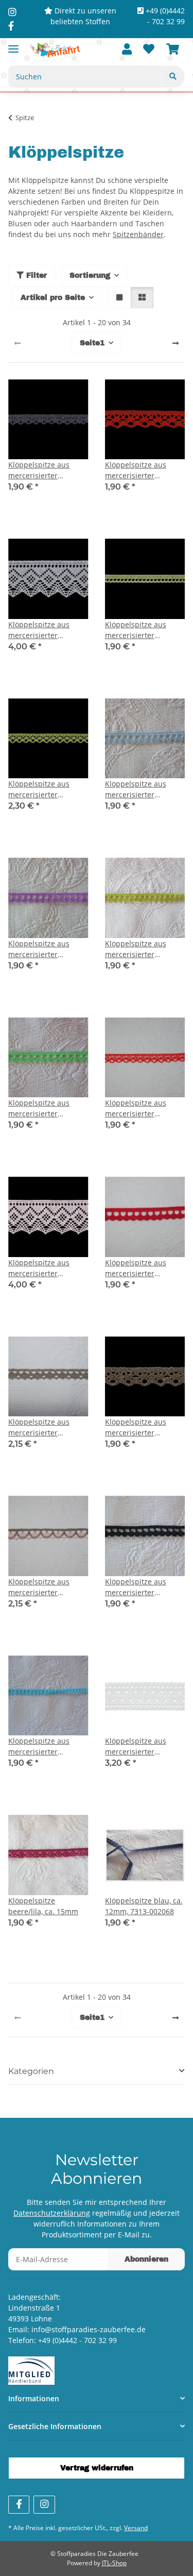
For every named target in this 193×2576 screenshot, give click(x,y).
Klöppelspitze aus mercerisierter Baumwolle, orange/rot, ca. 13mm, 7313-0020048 (145, 1108)
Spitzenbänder (138, 234)
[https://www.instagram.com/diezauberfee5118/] (12, 12)
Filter (35, 275)
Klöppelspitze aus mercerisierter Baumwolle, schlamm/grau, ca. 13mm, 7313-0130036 (142, 1427)
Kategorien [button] (31, 2071)
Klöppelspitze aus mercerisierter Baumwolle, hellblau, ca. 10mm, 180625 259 (143, 789)
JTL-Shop (114, 2563)
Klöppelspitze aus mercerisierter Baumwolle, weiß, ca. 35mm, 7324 (141, 1746)
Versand (136, 2528)
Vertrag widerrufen (97, 2468)
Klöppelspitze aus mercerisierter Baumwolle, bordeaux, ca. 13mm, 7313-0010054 (143, 470)
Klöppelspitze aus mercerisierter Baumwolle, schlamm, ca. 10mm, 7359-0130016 (46, 1427)
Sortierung (90, 275)
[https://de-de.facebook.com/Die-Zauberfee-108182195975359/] (11, 26)
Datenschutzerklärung (52, 2213)
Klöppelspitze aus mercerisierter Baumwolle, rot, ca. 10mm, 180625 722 (137, 1268)
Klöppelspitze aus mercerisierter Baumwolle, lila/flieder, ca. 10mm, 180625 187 (47, 949)
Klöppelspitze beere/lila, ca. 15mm (43, 1906)
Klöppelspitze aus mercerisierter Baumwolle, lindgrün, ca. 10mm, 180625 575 (143, 949)
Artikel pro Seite (53, 298)
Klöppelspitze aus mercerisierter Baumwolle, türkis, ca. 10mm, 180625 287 (46, 1746)
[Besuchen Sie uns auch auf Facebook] (19, 2505)
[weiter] (176, 343)
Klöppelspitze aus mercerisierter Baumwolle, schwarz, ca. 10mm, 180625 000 (143, 1587)
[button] (127, 50)
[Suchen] (173, 77)
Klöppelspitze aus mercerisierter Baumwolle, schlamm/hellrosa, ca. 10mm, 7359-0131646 (46, 1587)
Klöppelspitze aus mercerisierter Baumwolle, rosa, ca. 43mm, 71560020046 (43, 1268)
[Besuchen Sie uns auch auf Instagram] (44, 2505)
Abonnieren (146, 2259)
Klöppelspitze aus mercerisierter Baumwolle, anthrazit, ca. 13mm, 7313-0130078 (46, 470)
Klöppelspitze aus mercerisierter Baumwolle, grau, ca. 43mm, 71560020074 (44, 630)
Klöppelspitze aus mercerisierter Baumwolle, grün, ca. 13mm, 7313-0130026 (45, 789)
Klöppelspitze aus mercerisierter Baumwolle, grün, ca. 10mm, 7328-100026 (141, 630)
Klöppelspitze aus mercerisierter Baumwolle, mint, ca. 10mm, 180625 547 (44, 1108)
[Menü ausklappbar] (13, 45)
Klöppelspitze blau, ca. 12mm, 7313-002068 (144, 1906)
